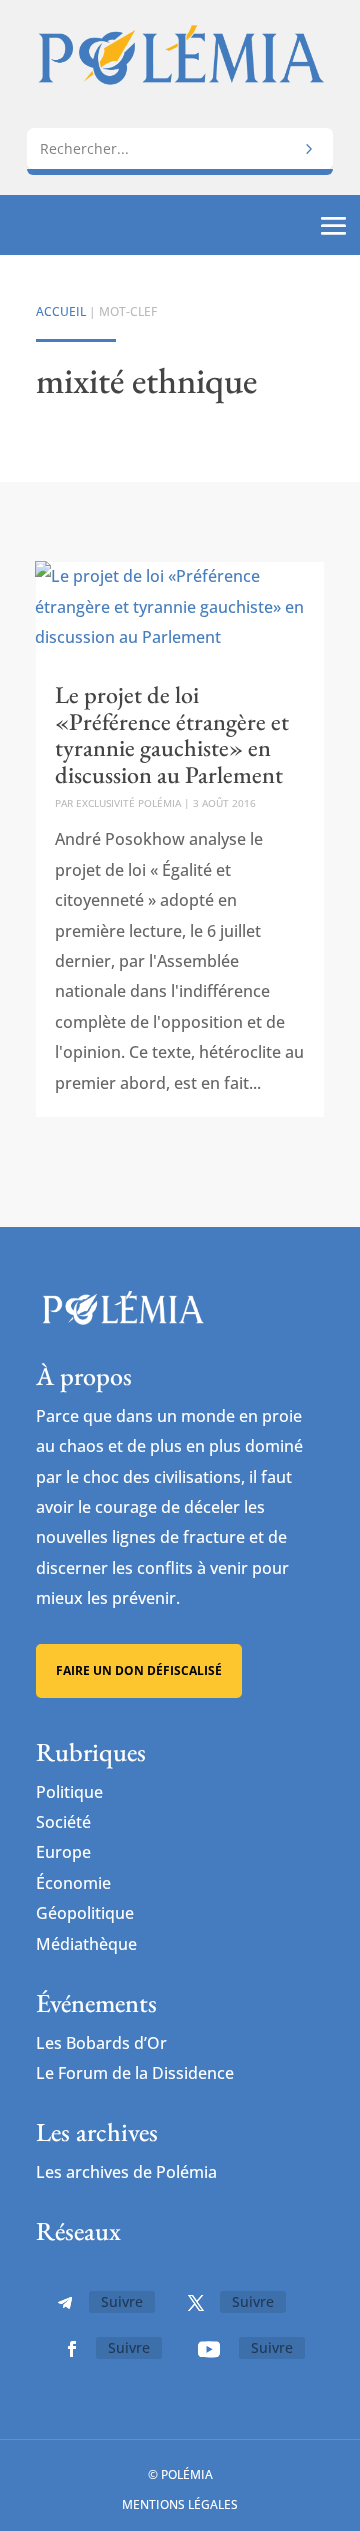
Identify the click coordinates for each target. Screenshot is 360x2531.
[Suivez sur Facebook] (72, 2349)
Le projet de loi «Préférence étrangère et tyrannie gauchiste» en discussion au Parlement (172, 734)
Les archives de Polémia (126, 2172)
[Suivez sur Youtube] (209, 2349)
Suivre (122, 2301)
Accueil (61, 311)
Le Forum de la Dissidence (135, 2073)
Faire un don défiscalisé (139, 1670)
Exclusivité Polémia (128, 803)
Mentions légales (180, 2504)
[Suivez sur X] (196, 2303)
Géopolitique (85, 1913)
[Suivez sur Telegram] (65, 2303)
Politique (69, 1792)
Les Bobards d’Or (101, 2043)
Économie (73, 1883)
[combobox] (180, 148)
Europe (63, 1852)
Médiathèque (86, 1944)
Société (63, 1822)
